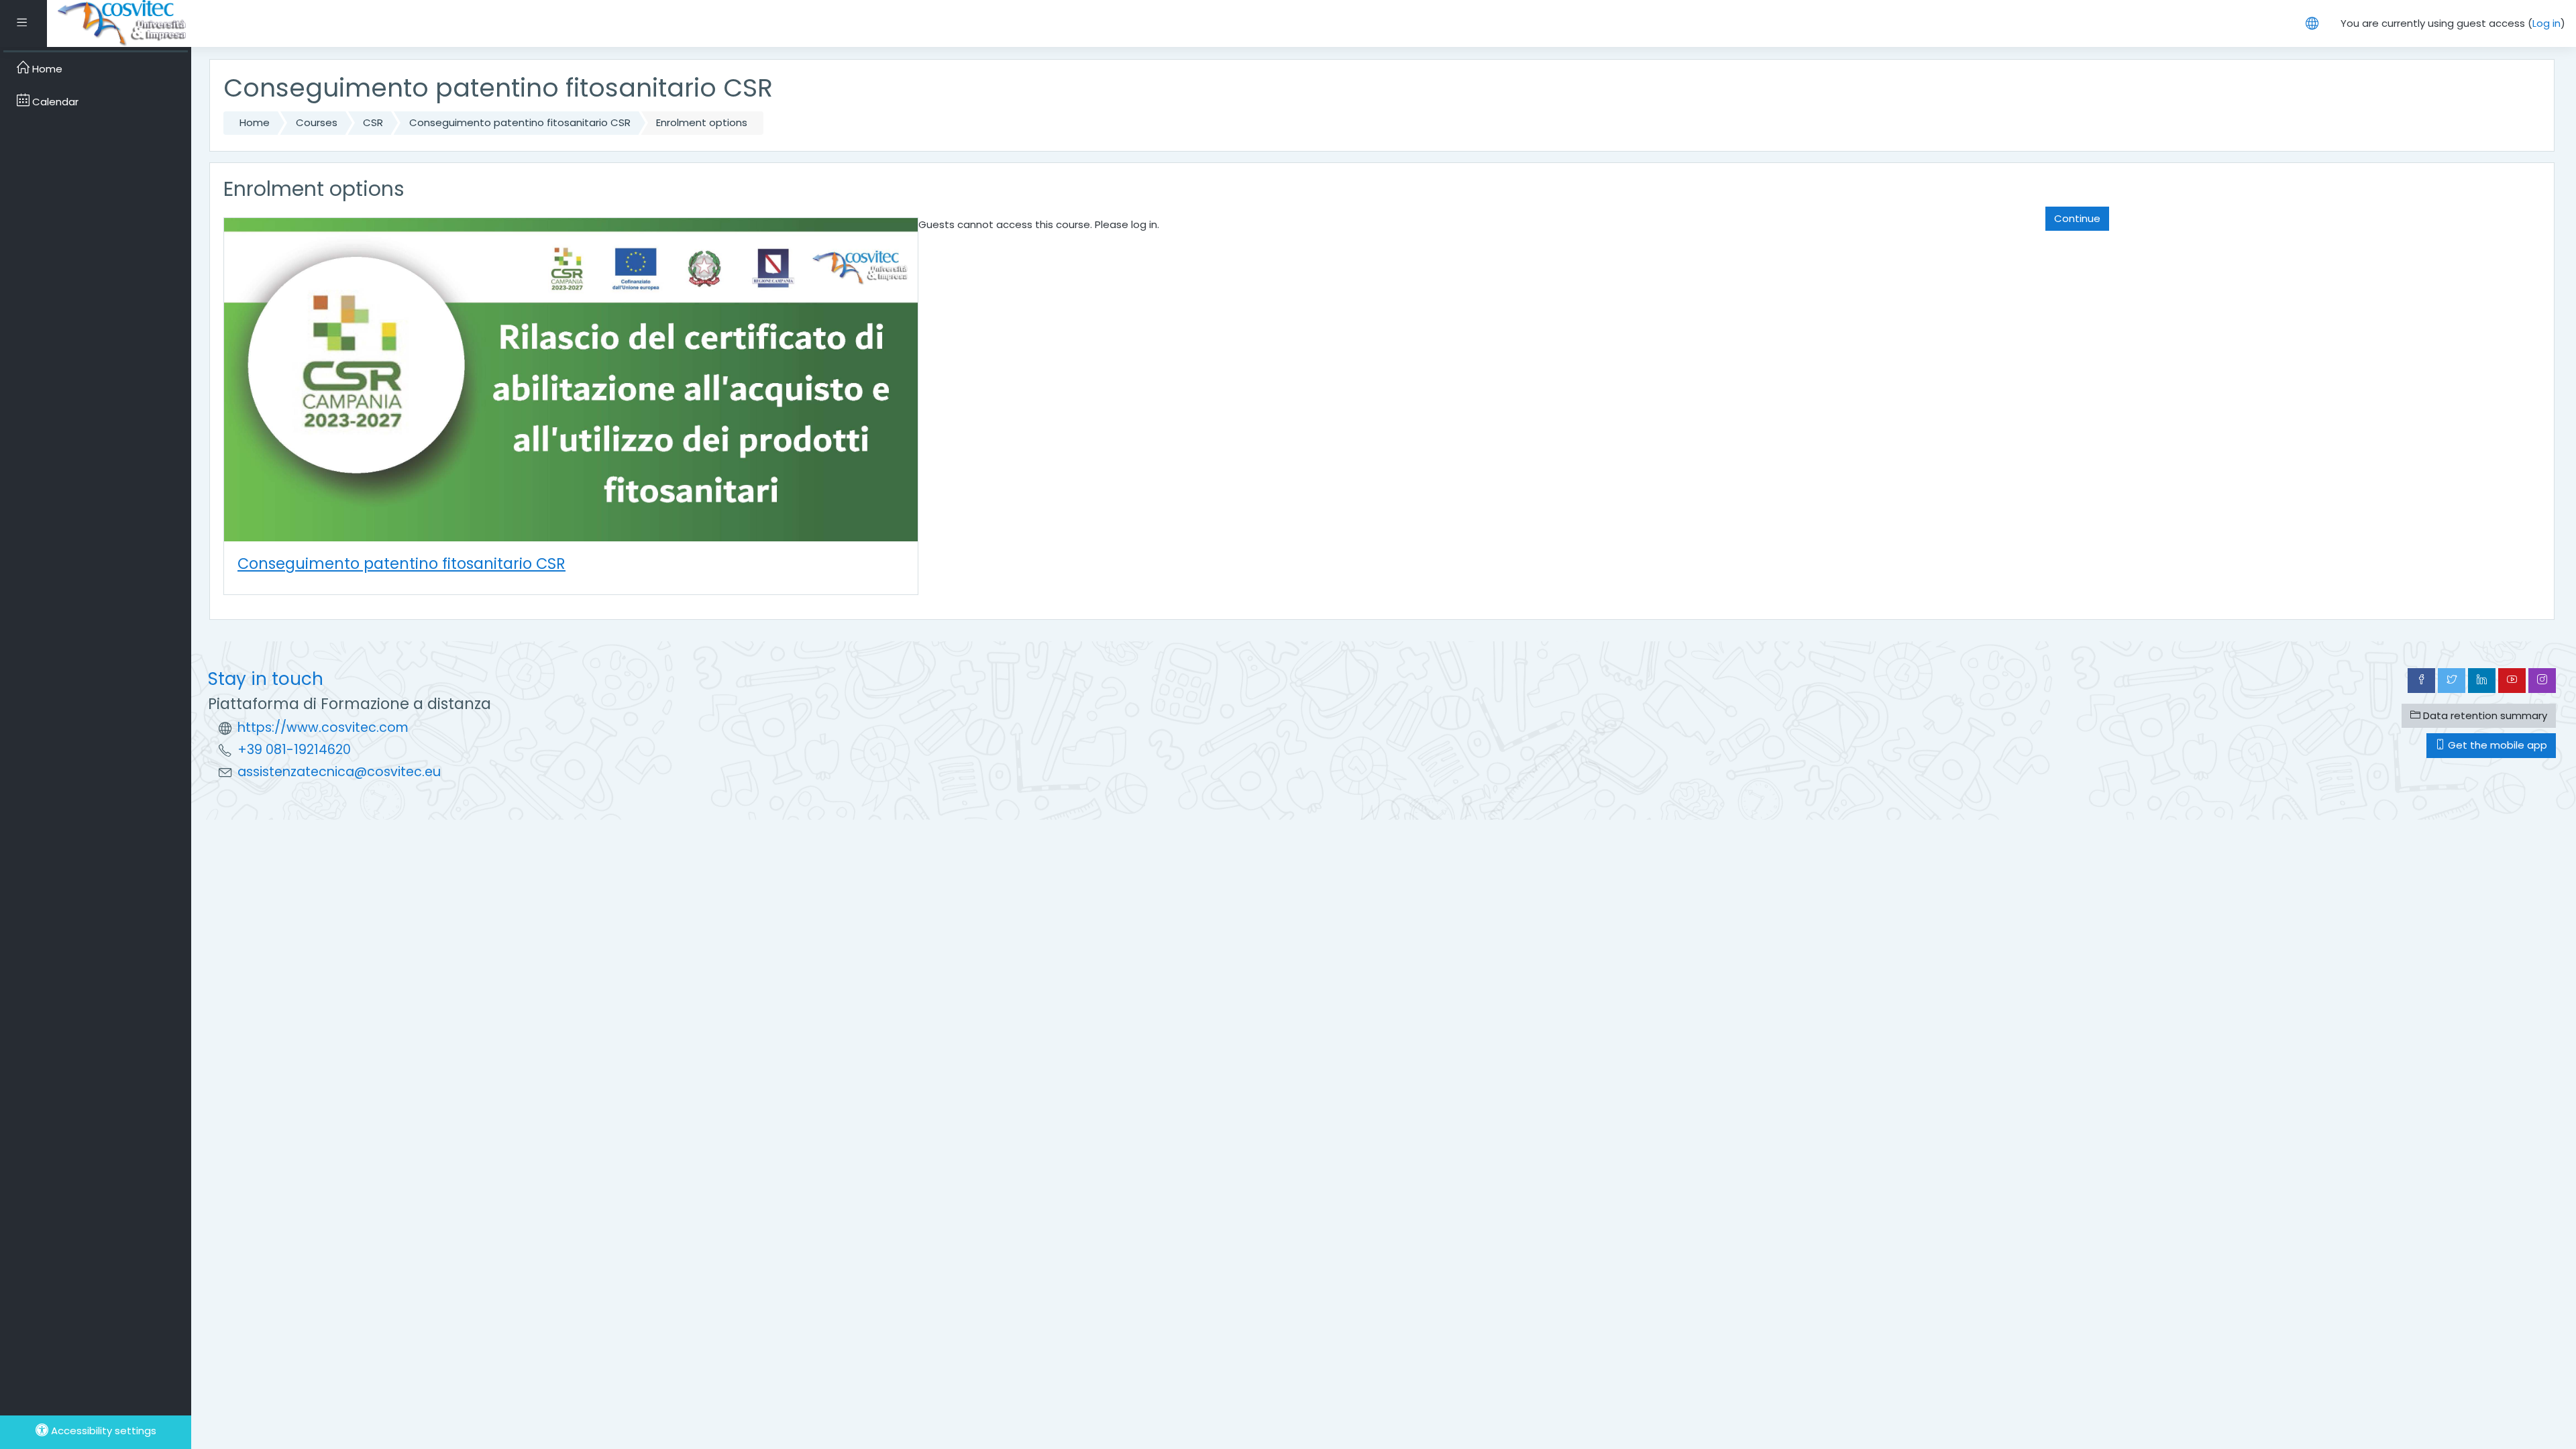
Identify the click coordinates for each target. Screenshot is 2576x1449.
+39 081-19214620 (294, 750)
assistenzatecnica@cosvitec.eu (339, 772)
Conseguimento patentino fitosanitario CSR (520, 122)
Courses (317, 122)
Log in (2546, 23)
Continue (2077, 218)
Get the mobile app (2496, 745)
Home (255, 122)
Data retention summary (2484, 715)
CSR (373, 122)
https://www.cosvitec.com (323, 728)
